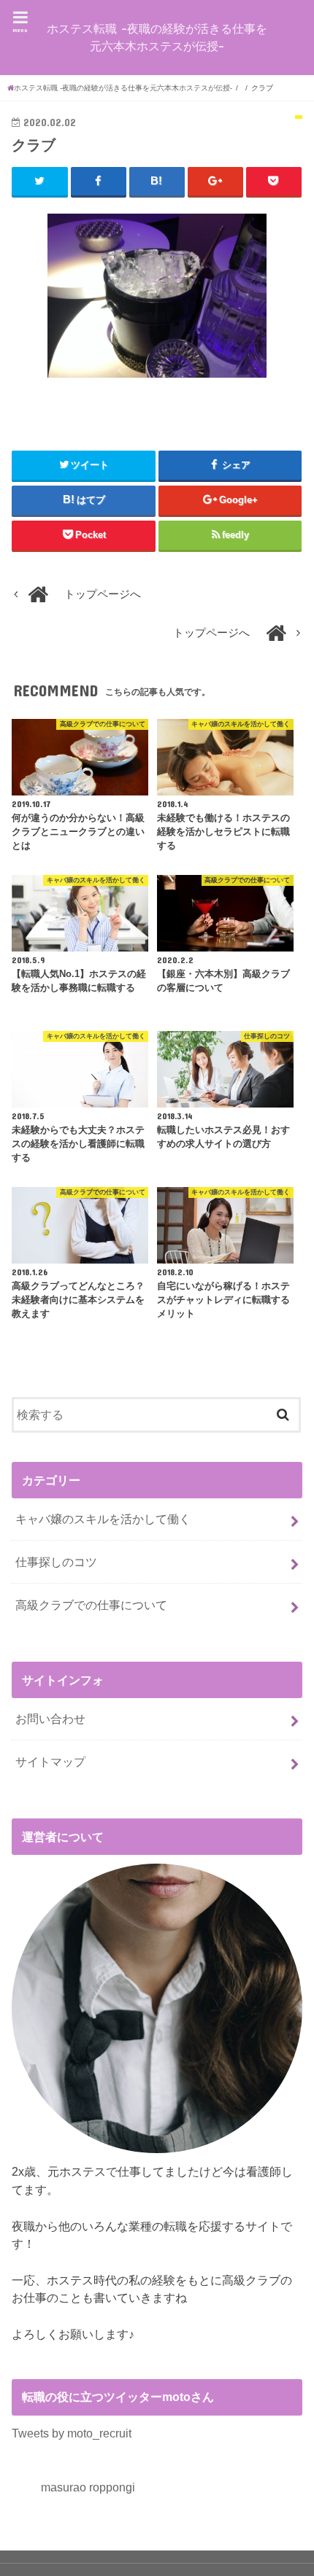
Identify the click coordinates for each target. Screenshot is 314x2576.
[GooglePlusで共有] (215, 182)
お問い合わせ (50, 1719)
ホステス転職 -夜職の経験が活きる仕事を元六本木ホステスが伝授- (157, 37)
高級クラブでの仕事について (91, 1605)
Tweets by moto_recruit (72, 2433)
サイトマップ (50, 1762)
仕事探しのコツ (56, 1562)
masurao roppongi (88, 2487)
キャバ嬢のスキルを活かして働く (103, 1519)
